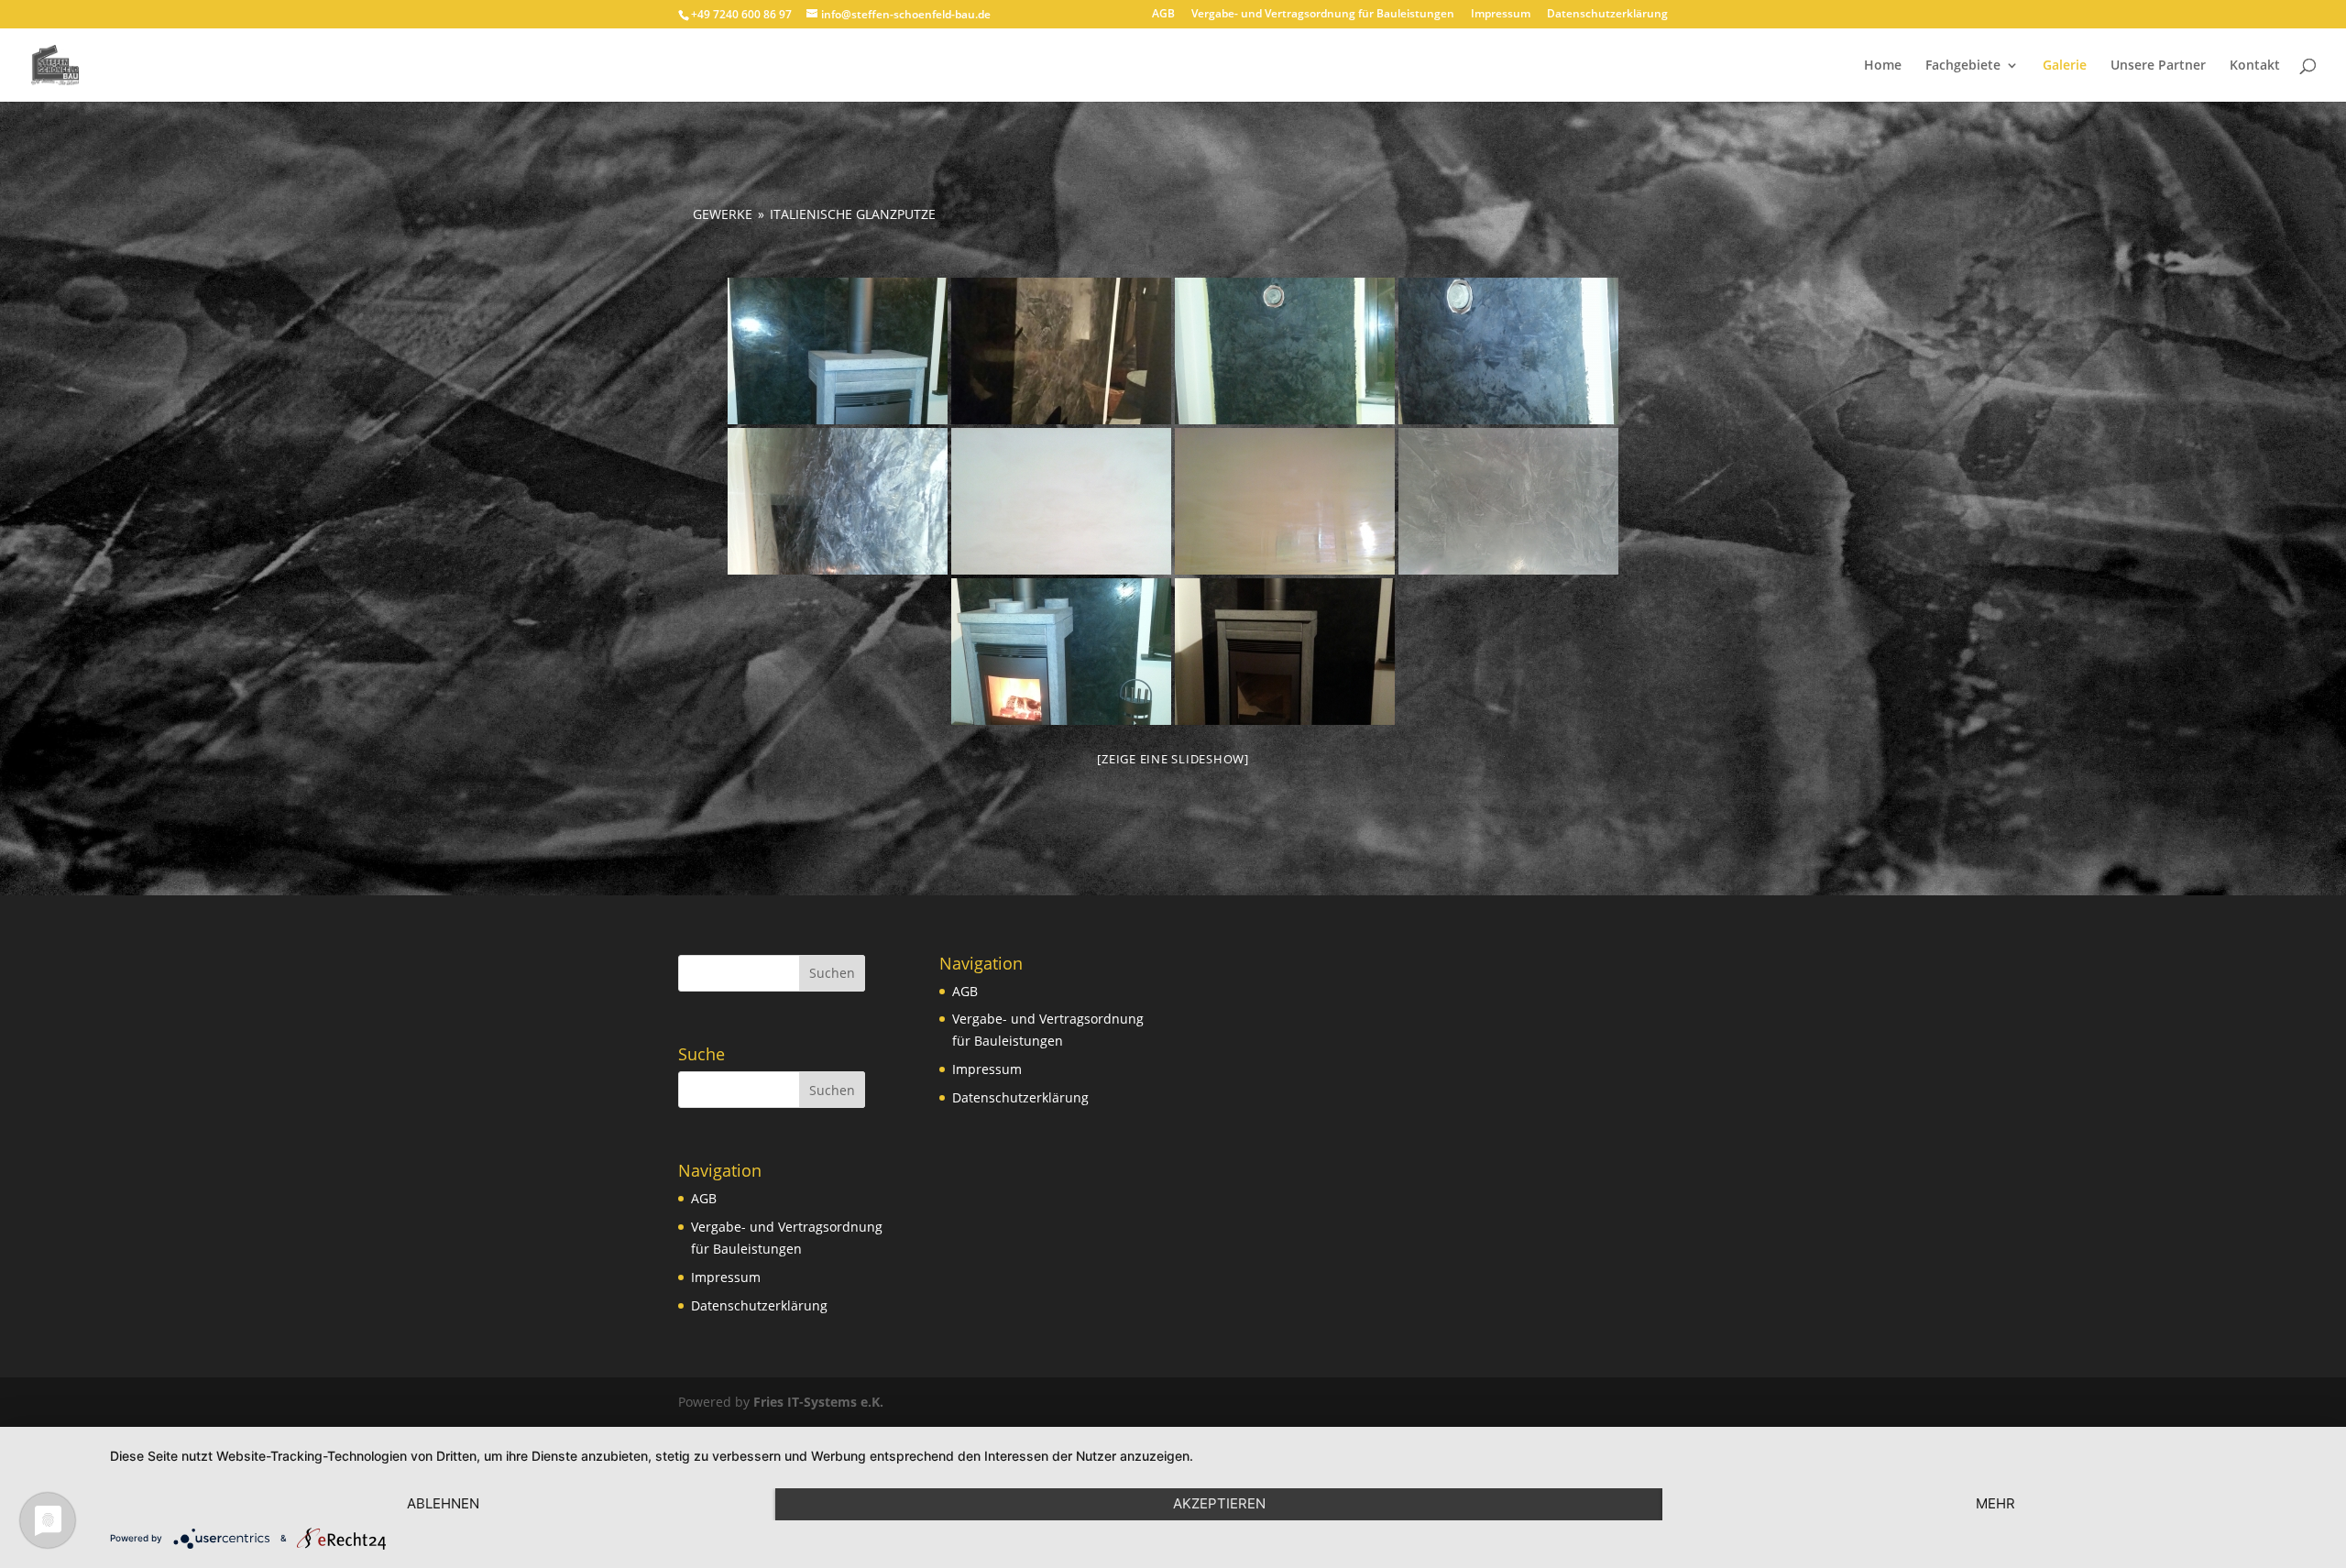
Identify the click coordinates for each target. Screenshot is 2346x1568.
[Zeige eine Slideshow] (1173, 759)
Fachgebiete (1963, 66)
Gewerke (723, 214)
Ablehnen (443, 1503)
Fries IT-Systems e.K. (818, 1402)
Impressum (1501, 15)
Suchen (832, 973)
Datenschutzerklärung (1607, 15)
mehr (1995, 1503)
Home (1883, 66)
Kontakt (2255, 66)
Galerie (2065, 66)
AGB (1163, 15)
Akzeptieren (1219, 1503)
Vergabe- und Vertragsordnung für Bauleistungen (1323, 15)
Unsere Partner (2158, 66)
